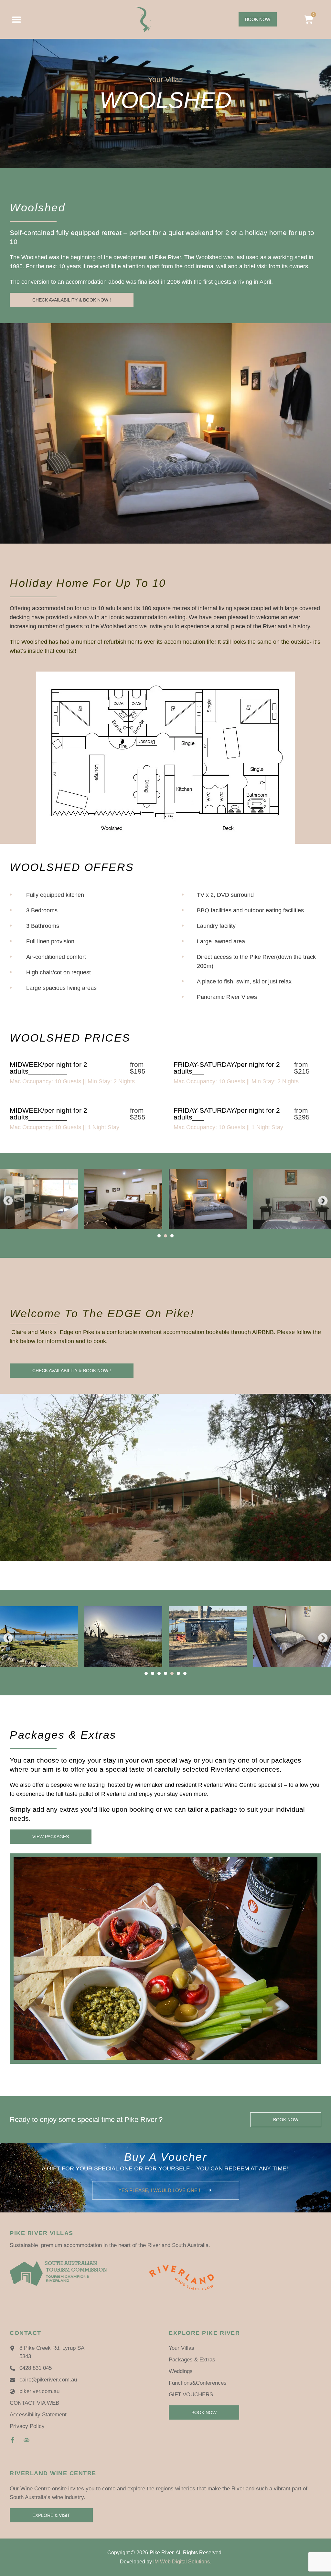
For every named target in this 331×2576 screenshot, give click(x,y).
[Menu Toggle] (16, 19)
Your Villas (182, 2348)
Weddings (181, 2371)
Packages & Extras (192, 2360)
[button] (8, 1201)
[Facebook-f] (13, 2440)
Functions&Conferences (198, 2383)
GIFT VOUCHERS (191, 2395)
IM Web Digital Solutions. (182, 2562)
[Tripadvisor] (27, 2440)
